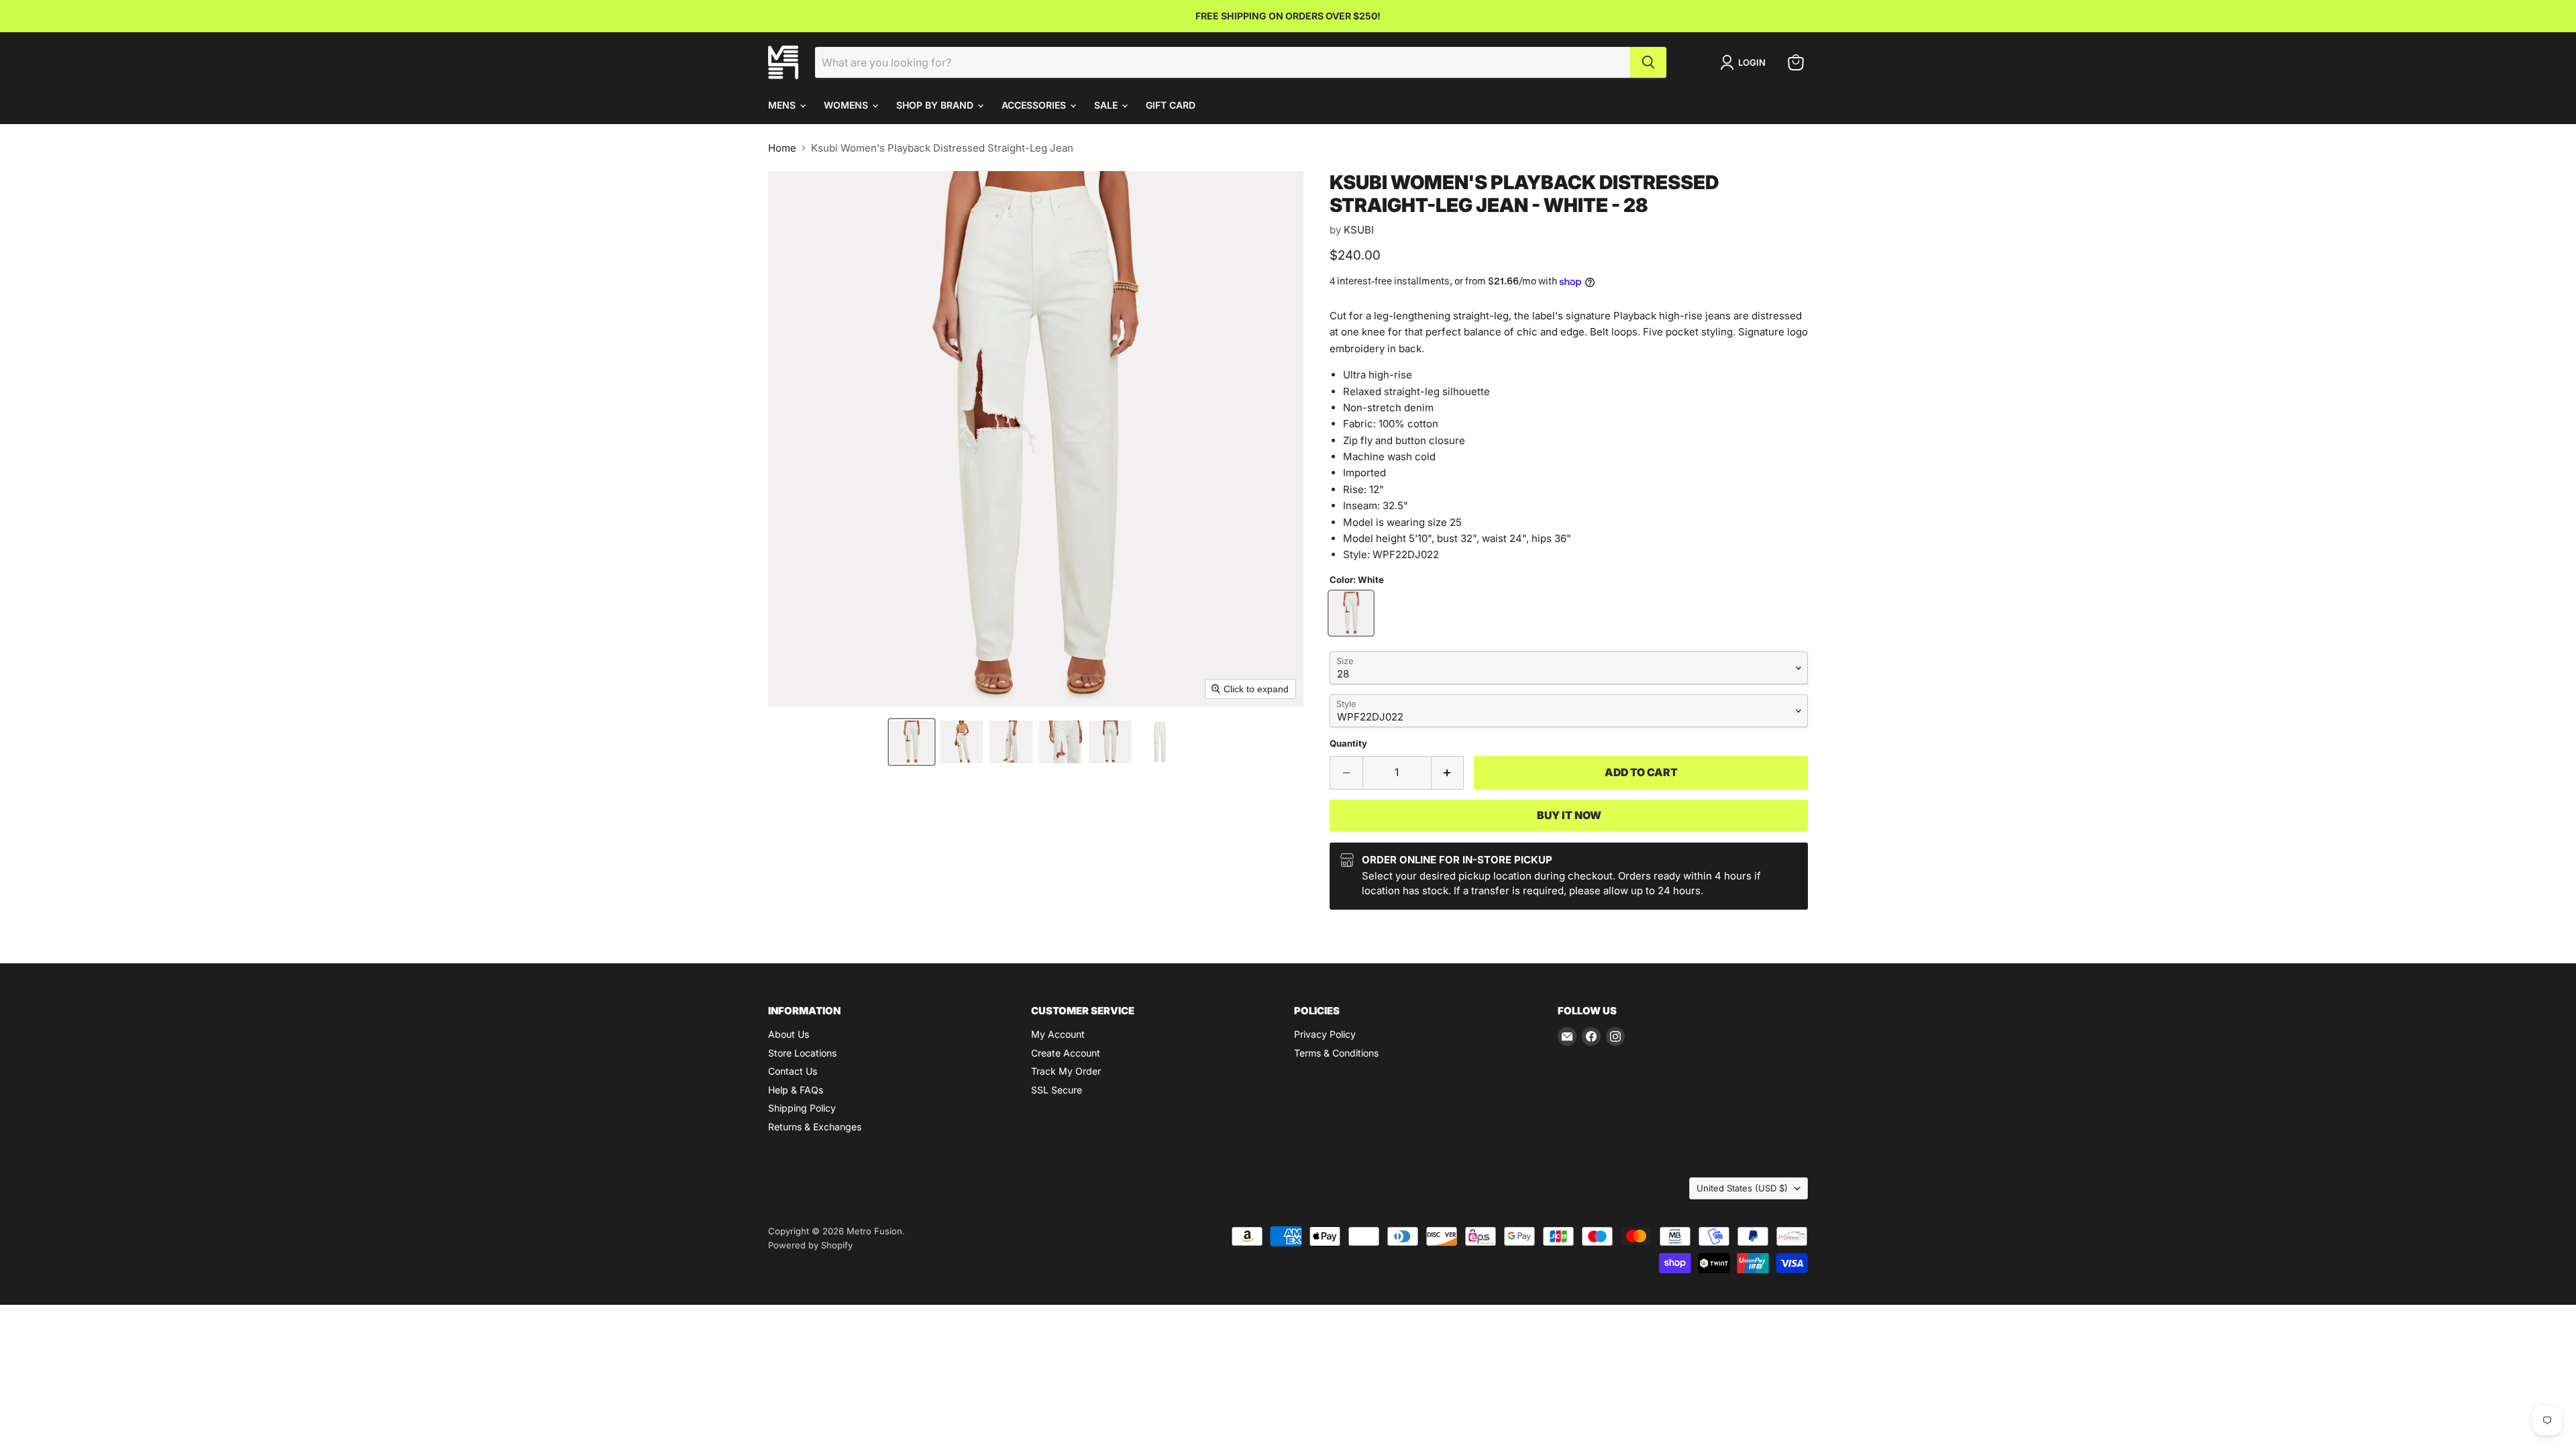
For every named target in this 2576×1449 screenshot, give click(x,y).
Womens (847, 105)
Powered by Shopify (810, 1245)
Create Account (1066, 1053)
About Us (789, 1034)
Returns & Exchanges (815, 1127)
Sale (1107, 105)
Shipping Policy (802, 1108)
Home (782, 148)
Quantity (1348, 744)
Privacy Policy (1325, 1034)
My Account (1058, 1034)
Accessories (1035, 105)
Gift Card (1171, 105)
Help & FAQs (796, 1090)
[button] (912, 742)
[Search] (1648, 62)
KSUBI (1359, 230)
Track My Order (1066, 1071)
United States (1742, 1188)
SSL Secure (1057, 1090)
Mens (783, 105)
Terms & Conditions (1336, 1053)
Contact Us (793, 1071)
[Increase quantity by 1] (1448, 773)
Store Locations (802, 1053)
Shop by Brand (936, 105)
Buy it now (1569, 815)
